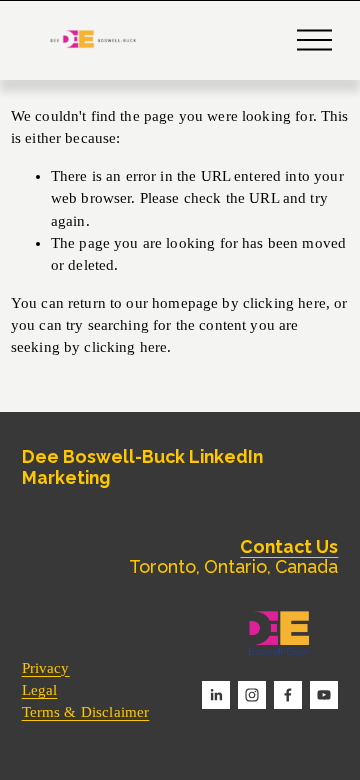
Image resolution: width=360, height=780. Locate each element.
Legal (40, 690)
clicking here (284, 303)
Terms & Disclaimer (86, 712)
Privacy (46, 668)
